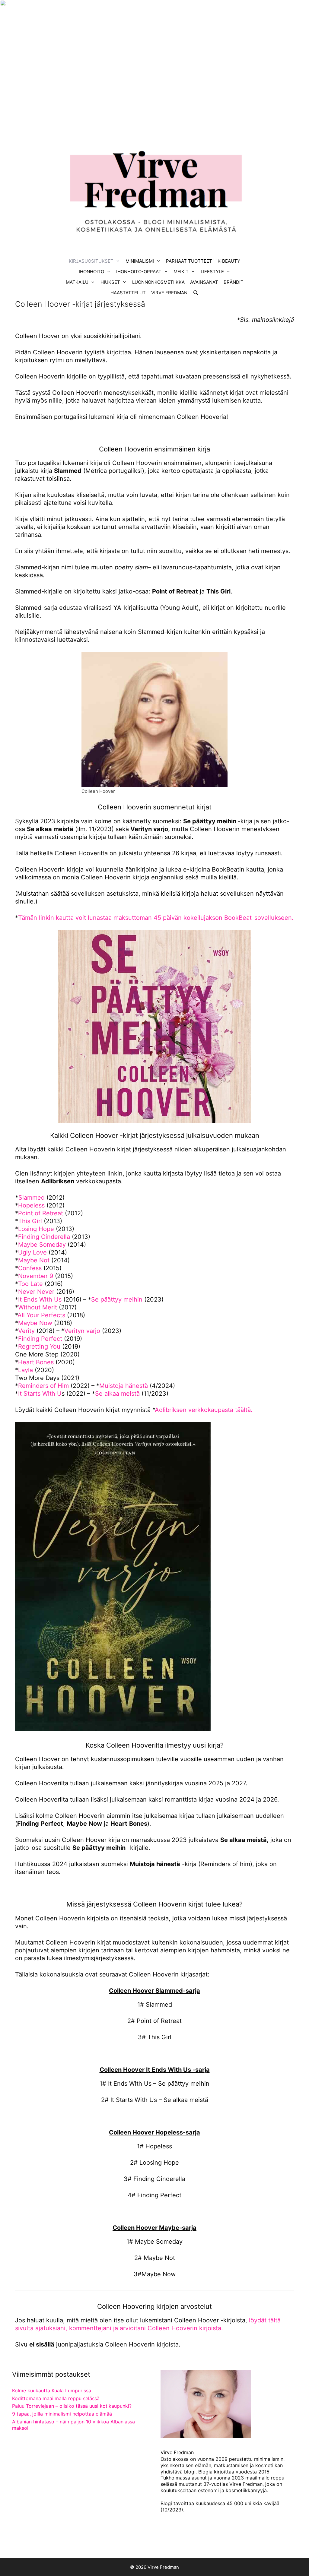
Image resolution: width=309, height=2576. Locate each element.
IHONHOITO (91, 272)
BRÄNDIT (234, 282)
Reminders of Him (43, 1386)
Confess (30, 1268)
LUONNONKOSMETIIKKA (158, 282)
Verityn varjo (83, 1331)
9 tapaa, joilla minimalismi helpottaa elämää (62, 2414)
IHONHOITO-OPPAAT (139, 272)
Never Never (36, 1292)
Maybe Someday (42, 1245)
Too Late (30, 1284)
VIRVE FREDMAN (169, 293)
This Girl (30, 1221)
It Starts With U (40, 1394)
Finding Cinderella (44, 1237)
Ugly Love (32, 1252)
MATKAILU (77, 282)
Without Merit (38, 1307)
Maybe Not (34, 1260)
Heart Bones (37, 1362)
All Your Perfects (41, 1315)
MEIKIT (181, 272)
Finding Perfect (40, 1339)
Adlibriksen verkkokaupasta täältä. (204, 1410)
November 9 (36, 1276)
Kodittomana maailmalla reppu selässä (56, 2398)
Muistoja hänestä (124, 1386)
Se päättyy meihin (117, 1299)
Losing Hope (36, 1229)
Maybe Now (35, 1323)
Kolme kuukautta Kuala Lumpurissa (52, 2391)
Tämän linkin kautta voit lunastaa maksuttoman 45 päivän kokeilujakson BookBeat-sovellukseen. (156, 918)
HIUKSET (110, 282)
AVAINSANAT (204, 282)
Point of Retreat (41, 1213)
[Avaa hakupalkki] (196, 293)
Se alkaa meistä (117, 1394)
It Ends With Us (40, 1299)
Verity (26, 1331)
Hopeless (31, 1205)
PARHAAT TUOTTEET (189, 261)
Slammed (32, 1198)
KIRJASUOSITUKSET (91, 261)
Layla (25, 1370)
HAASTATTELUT (128, 293)
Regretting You (39, 1347)
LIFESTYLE (212, 272)
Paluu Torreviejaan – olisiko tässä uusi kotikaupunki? (72, 2406)
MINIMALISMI (140, 261)
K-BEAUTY (229, 261)
